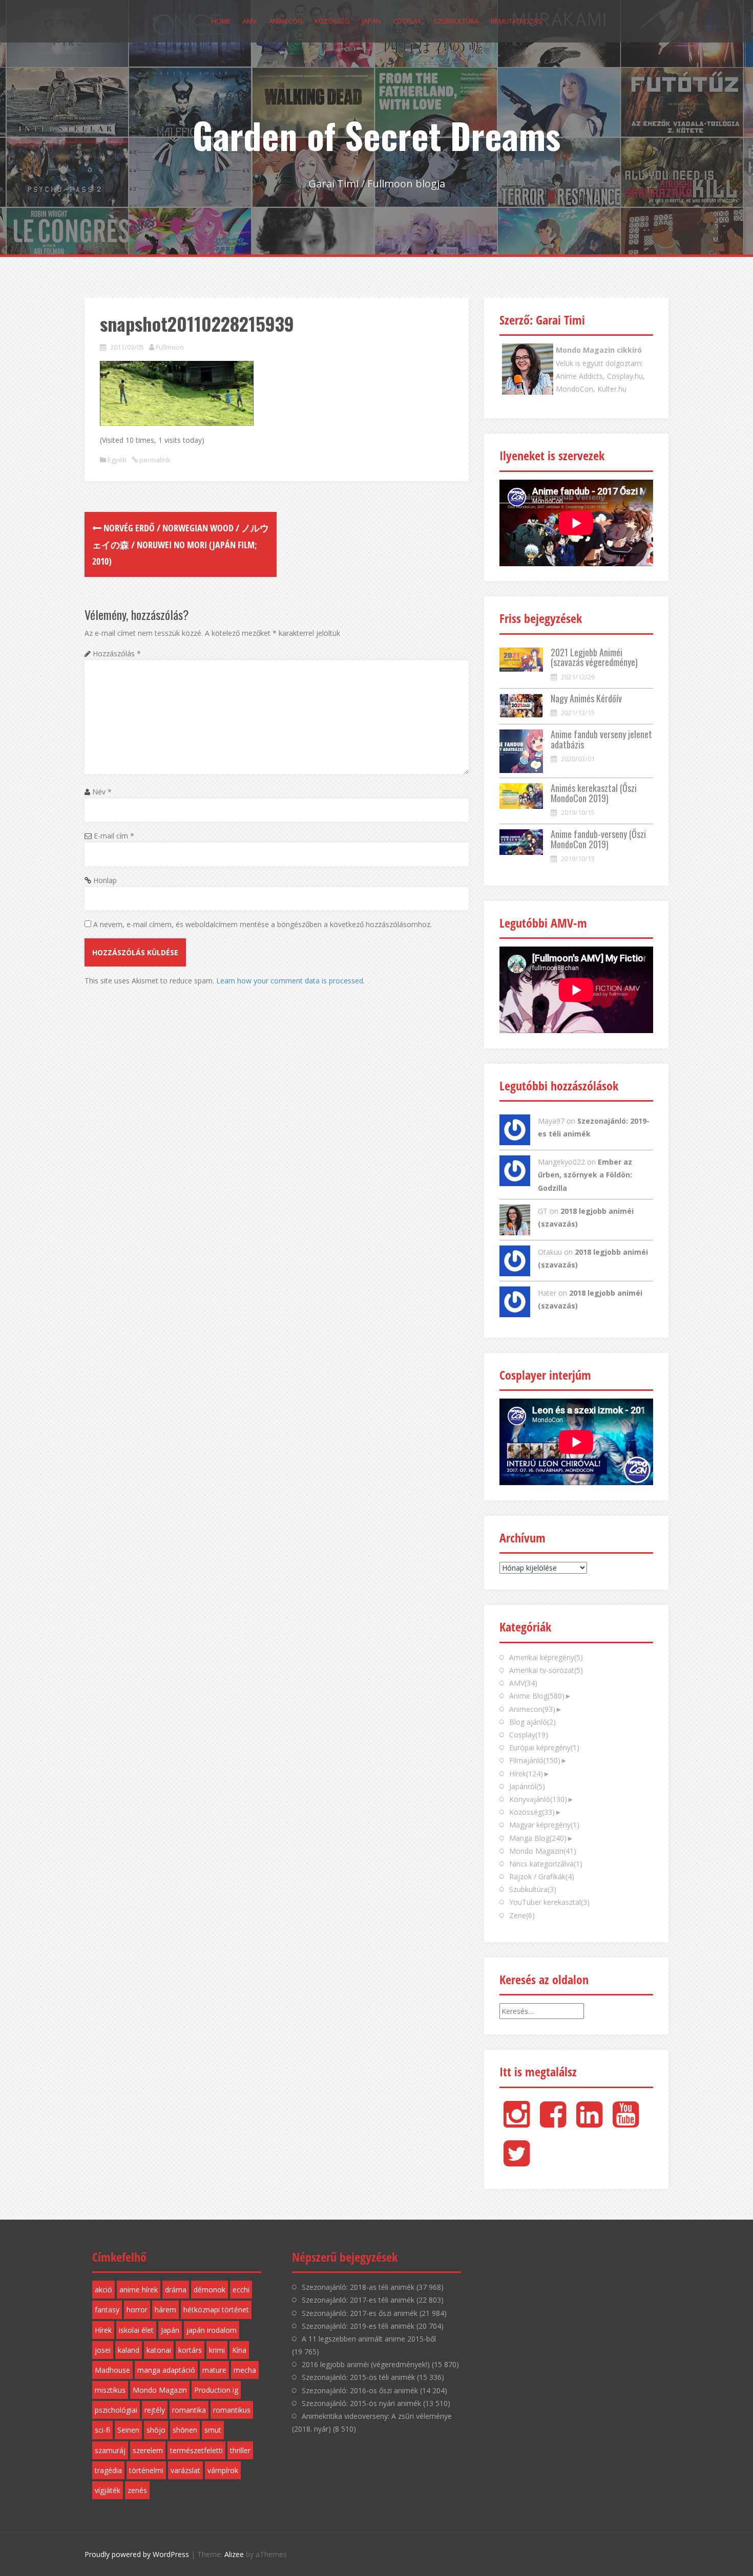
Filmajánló (535, 1760)
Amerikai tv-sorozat (546, 1670)
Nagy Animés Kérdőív (586, 698)
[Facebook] (553, 2123)
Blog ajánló (532, 1722)
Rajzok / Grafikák (542, 1876)
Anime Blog (537, 1696)
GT (543, 1211)
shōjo (156, 2430)
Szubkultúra (456, 21)
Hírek (526, 1774)
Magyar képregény (544, 1825)
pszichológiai (116, 2410)
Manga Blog (538, 1838)
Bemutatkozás (516, 21)
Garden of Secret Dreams (376, 135)
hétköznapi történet (216, 2310)
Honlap (105, 880)
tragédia (108, 2470)
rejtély (155, 2410)
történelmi (146, 2470)
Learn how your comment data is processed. (290, 981)
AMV (250, 21)
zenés (137, 2490)
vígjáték (108, 2490)
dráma (176, 2290)
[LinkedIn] (589, 2123)
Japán (371, 21)
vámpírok (223, 2470)
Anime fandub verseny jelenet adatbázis (601, 739)
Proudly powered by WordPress (137, 2554)
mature (214, 2370)
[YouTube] (626, 2123)
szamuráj (110, 2450)
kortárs (190, 2350)
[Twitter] (517, 2162)
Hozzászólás (117, 653)
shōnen (185, 2430)
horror (137, 2310)
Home (221, 21)
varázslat (185, 2470)
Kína (239, 2350)
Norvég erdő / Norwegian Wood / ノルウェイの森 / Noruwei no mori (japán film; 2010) (181, 544)
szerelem (148, 2450)
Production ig (216, 2390)
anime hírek (139, 2290)
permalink (154, 460)
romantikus (232, 2410)
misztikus (110, 2390)
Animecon (286, 21)
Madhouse (112, 2370)
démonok (210, 2290)
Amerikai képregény (546, 1657)
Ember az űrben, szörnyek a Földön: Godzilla (585, 1175)
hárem (165, 2310)
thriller (240, 2450)
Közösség (332, 21)
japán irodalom (212, 2330)
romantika (189, 2410)
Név (102, 792)
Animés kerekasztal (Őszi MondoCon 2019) (594, 793)
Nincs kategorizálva (546, 1864)
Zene (522, 1915)
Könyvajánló (538, 1799)
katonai (159, 2350)
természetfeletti (196, 2450)
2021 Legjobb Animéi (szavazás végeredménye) (594, 657)
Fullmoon (170, 347)
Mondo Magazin (543, 1851)
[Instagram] (517, 2123)
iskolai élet (136, 2330)
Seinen (128, 2430)
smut (213, 2430)
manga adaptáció (166, 2370)
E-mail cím (114, 836)
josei (103, 2350)
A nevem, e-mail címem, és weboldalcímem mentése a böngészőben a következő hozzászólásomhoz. (263, 924)
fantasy (107, 2310)
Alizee (234, 2554)
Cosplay (407, 21)
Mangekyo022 (561, 1162)
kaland (129, 2350)
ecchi (241, 2290)
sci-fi (102, 2430)
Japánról (527, 1786)
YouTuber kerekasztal (549, 1902)
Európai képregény (544, 1747)
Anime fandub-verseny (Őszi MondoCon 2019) (598, 839)
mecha (245, 2370)
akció (103, 2290)
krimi (217, 2350)
